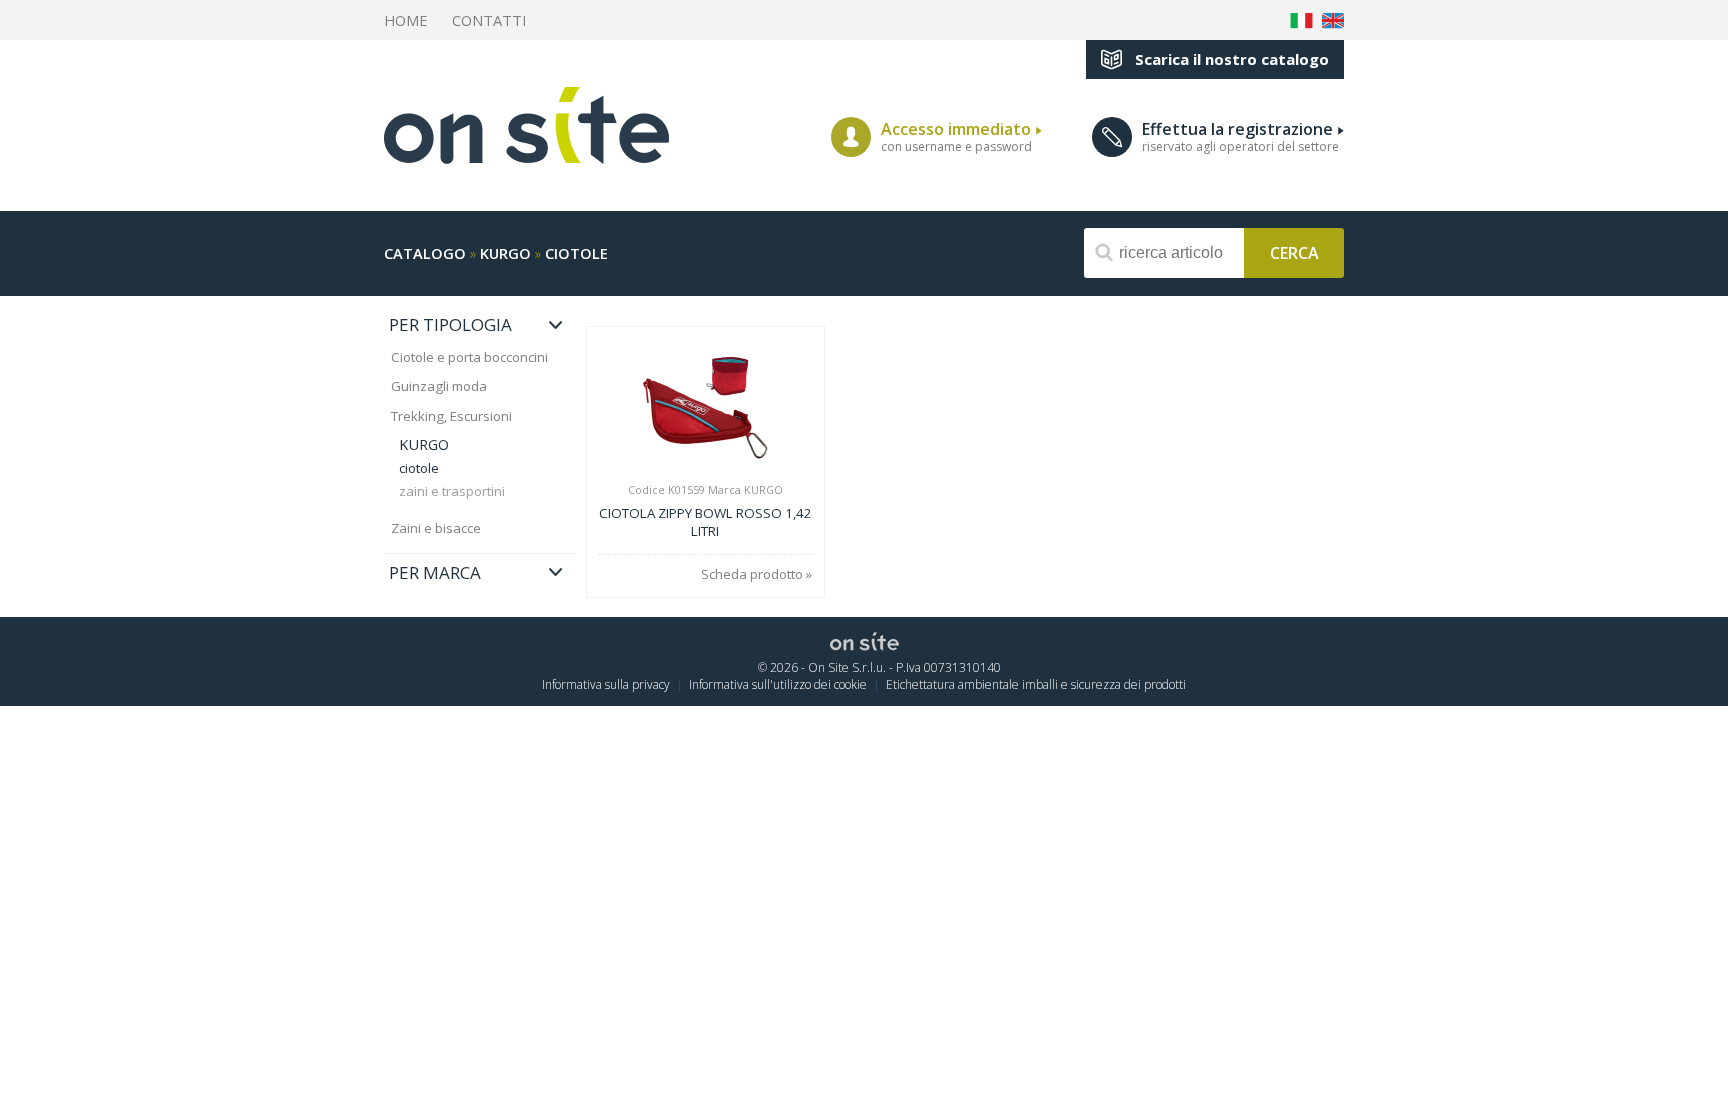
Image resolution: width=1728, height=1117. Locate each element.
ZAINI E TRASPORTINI (452, 491)
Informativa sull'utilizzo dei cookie (778, 684)
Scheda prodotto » (756, 574)
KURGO (505, 253)
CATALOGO (425, 253)
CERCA (1294, 251)
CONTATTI (489, 20)
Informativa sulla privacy (606, 684)
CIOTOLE (576, 253)
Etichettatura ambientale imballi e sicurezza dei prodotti (1036, 684)
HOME (406, 20)
